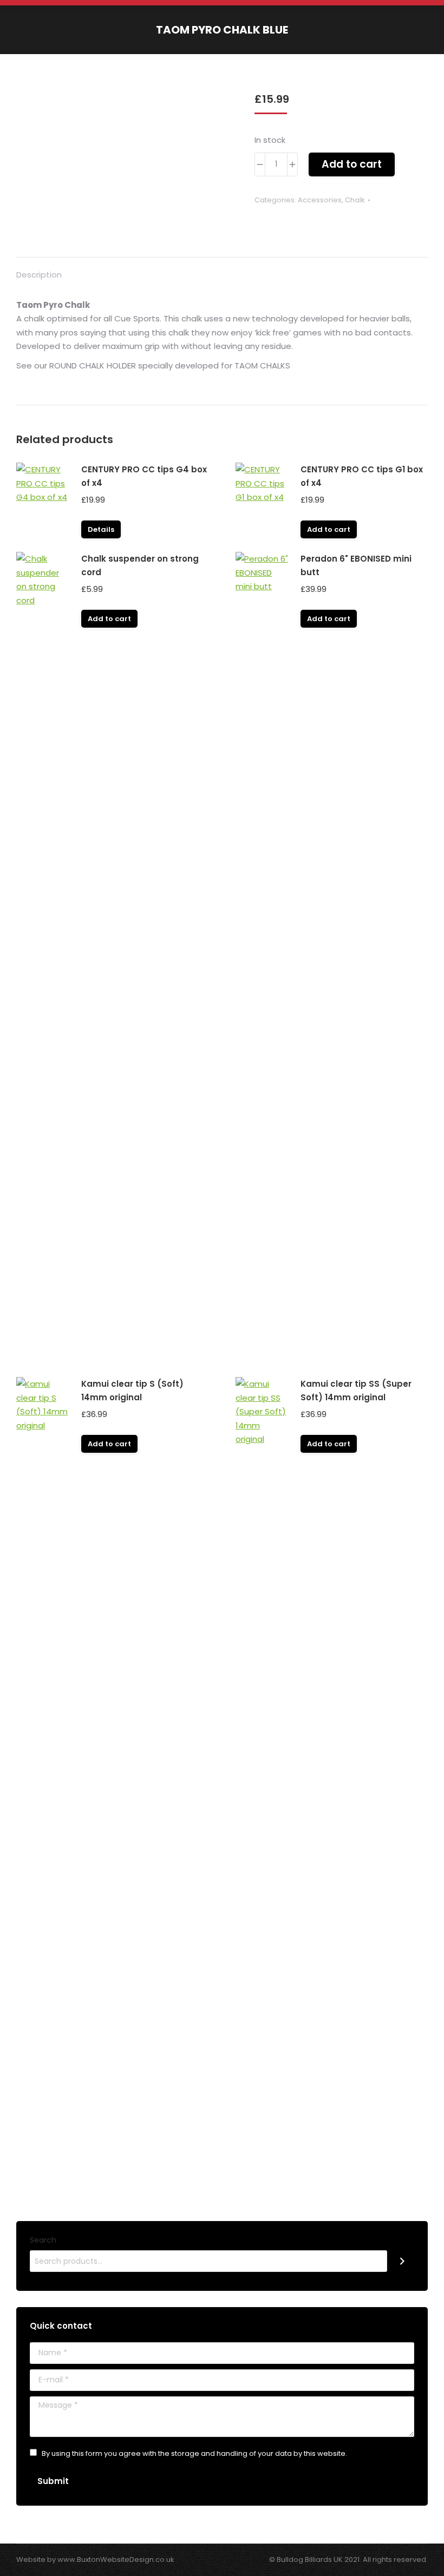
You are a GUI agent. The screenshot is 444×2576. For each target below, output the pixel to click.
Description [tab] (39, 275)
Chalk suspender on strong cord (140, 565)
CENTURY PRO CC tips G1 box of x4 (362, 476)
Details (101, 529)
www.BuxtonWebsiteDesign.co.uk (116, 2559)
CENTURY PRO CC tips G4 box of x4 (144, 476)
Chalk (355, 200)
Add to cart (352, 164)
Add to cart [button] (329, 529)
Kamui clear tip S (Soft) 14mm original (132, 1391)
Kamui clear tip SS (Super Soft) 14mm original (356, 1391)
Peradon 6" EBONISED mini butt (356, 565)
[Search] (402, 2261)
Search (43, 2240)
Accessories (320, 200)
